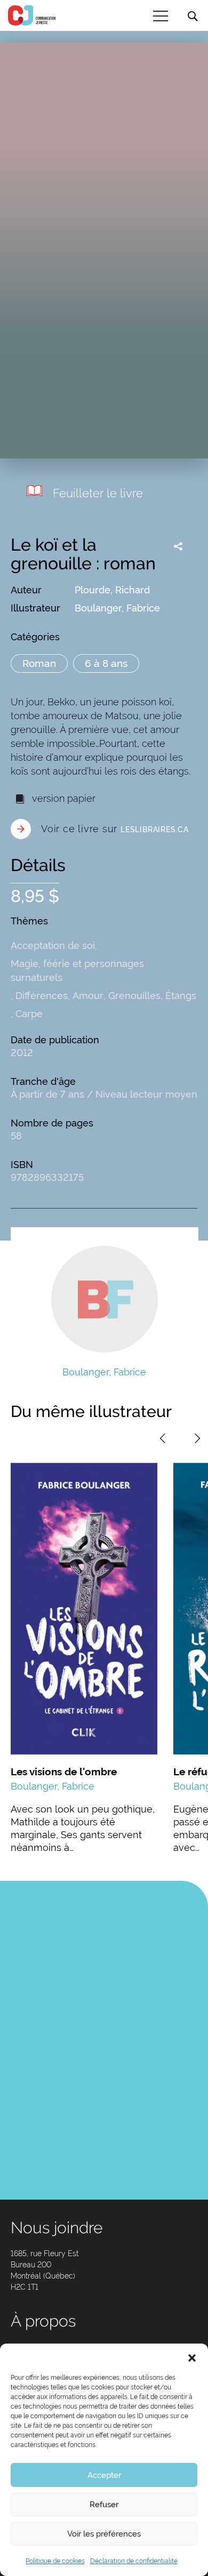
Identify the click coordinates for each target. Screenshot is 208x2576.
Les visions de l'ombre (64, 1772)
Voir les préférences (104, 2534)
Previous (163, 1438)
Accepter (104, 2475)
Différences (42, 996)
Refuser (104, 2505)
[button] (192, 2357)
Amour (88, 996)
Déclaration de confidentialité (134, 2561)
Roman (39, 663)
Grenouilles (134, 996)
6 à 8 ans (106, 663)
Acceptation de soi (53, 945)
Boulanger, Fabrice (117, 608)
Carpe (29, 1014)
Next (197, 1438)
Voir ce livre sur (115, 829)
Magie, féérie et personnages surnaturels (77, 971)
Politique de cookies (55, 2561)
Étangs (181, 996)
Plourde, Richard (112, 590)
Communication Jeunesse (32, 15)
